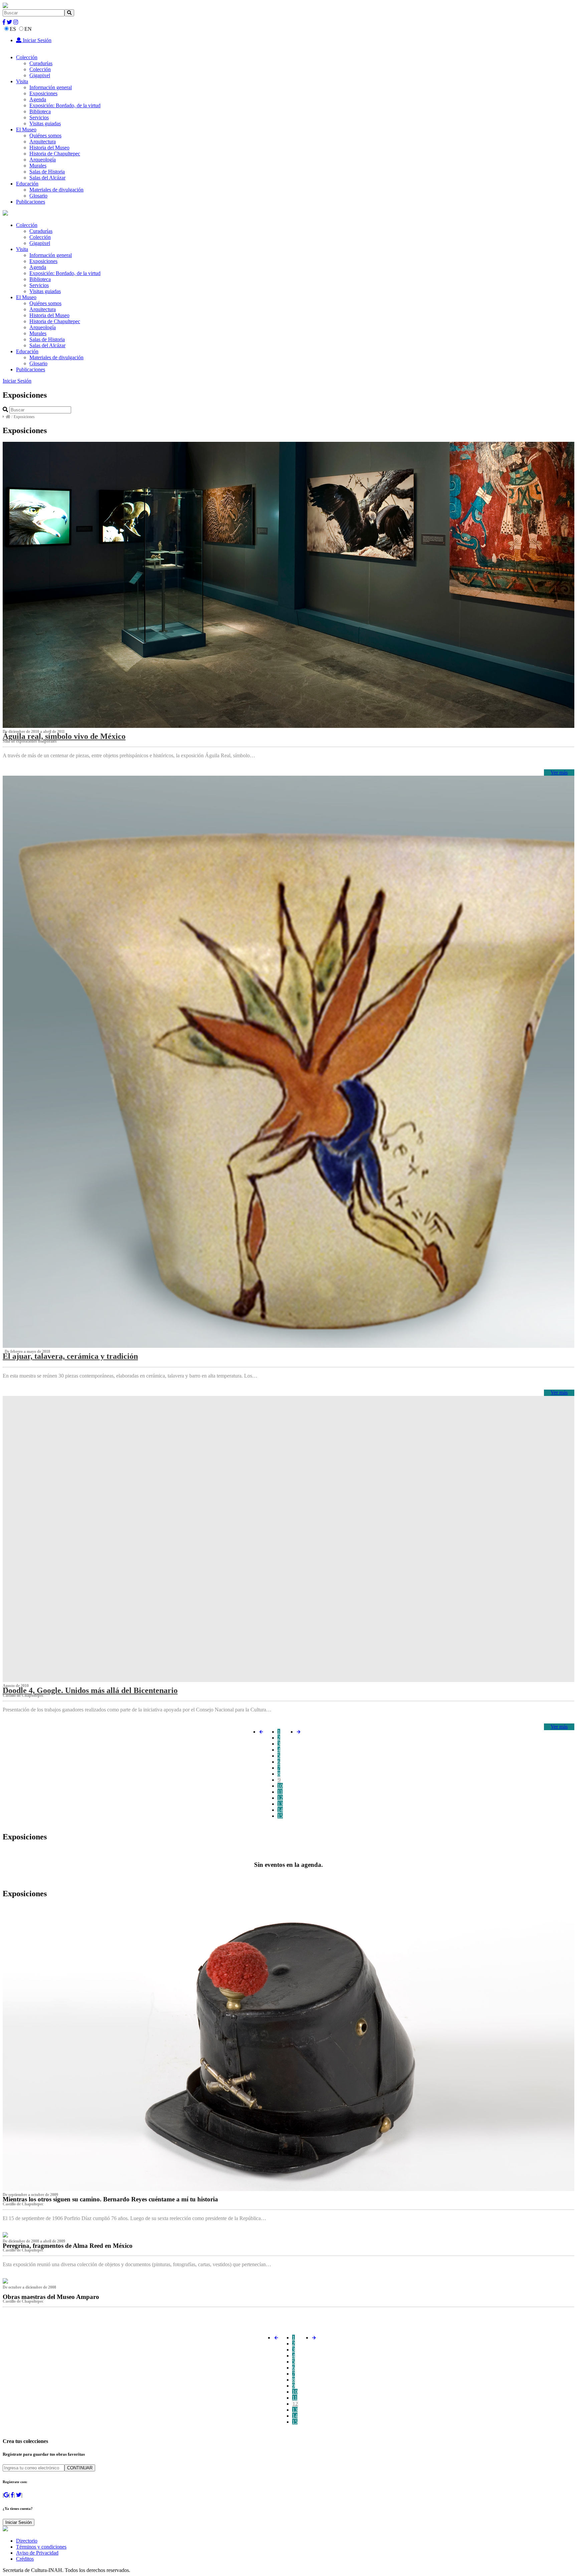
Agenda (38, 99)
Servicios (39, 117)
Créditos (25, 2559)
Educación (27, 184)
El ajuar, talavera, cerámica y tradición (70, 1356)
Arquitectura (43, 142)
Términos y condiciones (41, 2547)
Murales (38, 166)
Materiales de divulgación (56, 190)
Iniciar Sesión (36, 40)
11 (280, 1792)
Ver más (559, 772)
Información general (51, 87)
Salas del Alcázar (47, 178)
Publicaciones (31, 202)
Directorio (27, 2541)
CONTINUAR (80, 2468)
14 (280, 1810)
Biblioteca (40, 111)
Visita (22, 81)
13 (280, 1804)
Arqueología (43, 160)
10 (280, 1786)
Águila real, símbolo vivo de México (64, 736)
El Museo (26, 130)
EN (28, 29)
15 (280, 1816)
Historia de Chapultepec (55, 154)
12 (280, 1798)
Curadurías (41, 63)
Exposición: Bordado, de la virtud (65, 105)
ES (13, 29)
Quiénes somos (45, 136)
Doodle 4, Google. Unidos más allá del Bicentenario (90, 1690)
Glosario (38, 196)
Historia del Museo (49, 148)
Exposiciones (43, 93)
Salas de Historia (47, 172)
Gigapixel (40, 75)
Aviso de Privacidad (37, 2553)
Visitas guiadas (45, 123)
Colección (27, 57)
